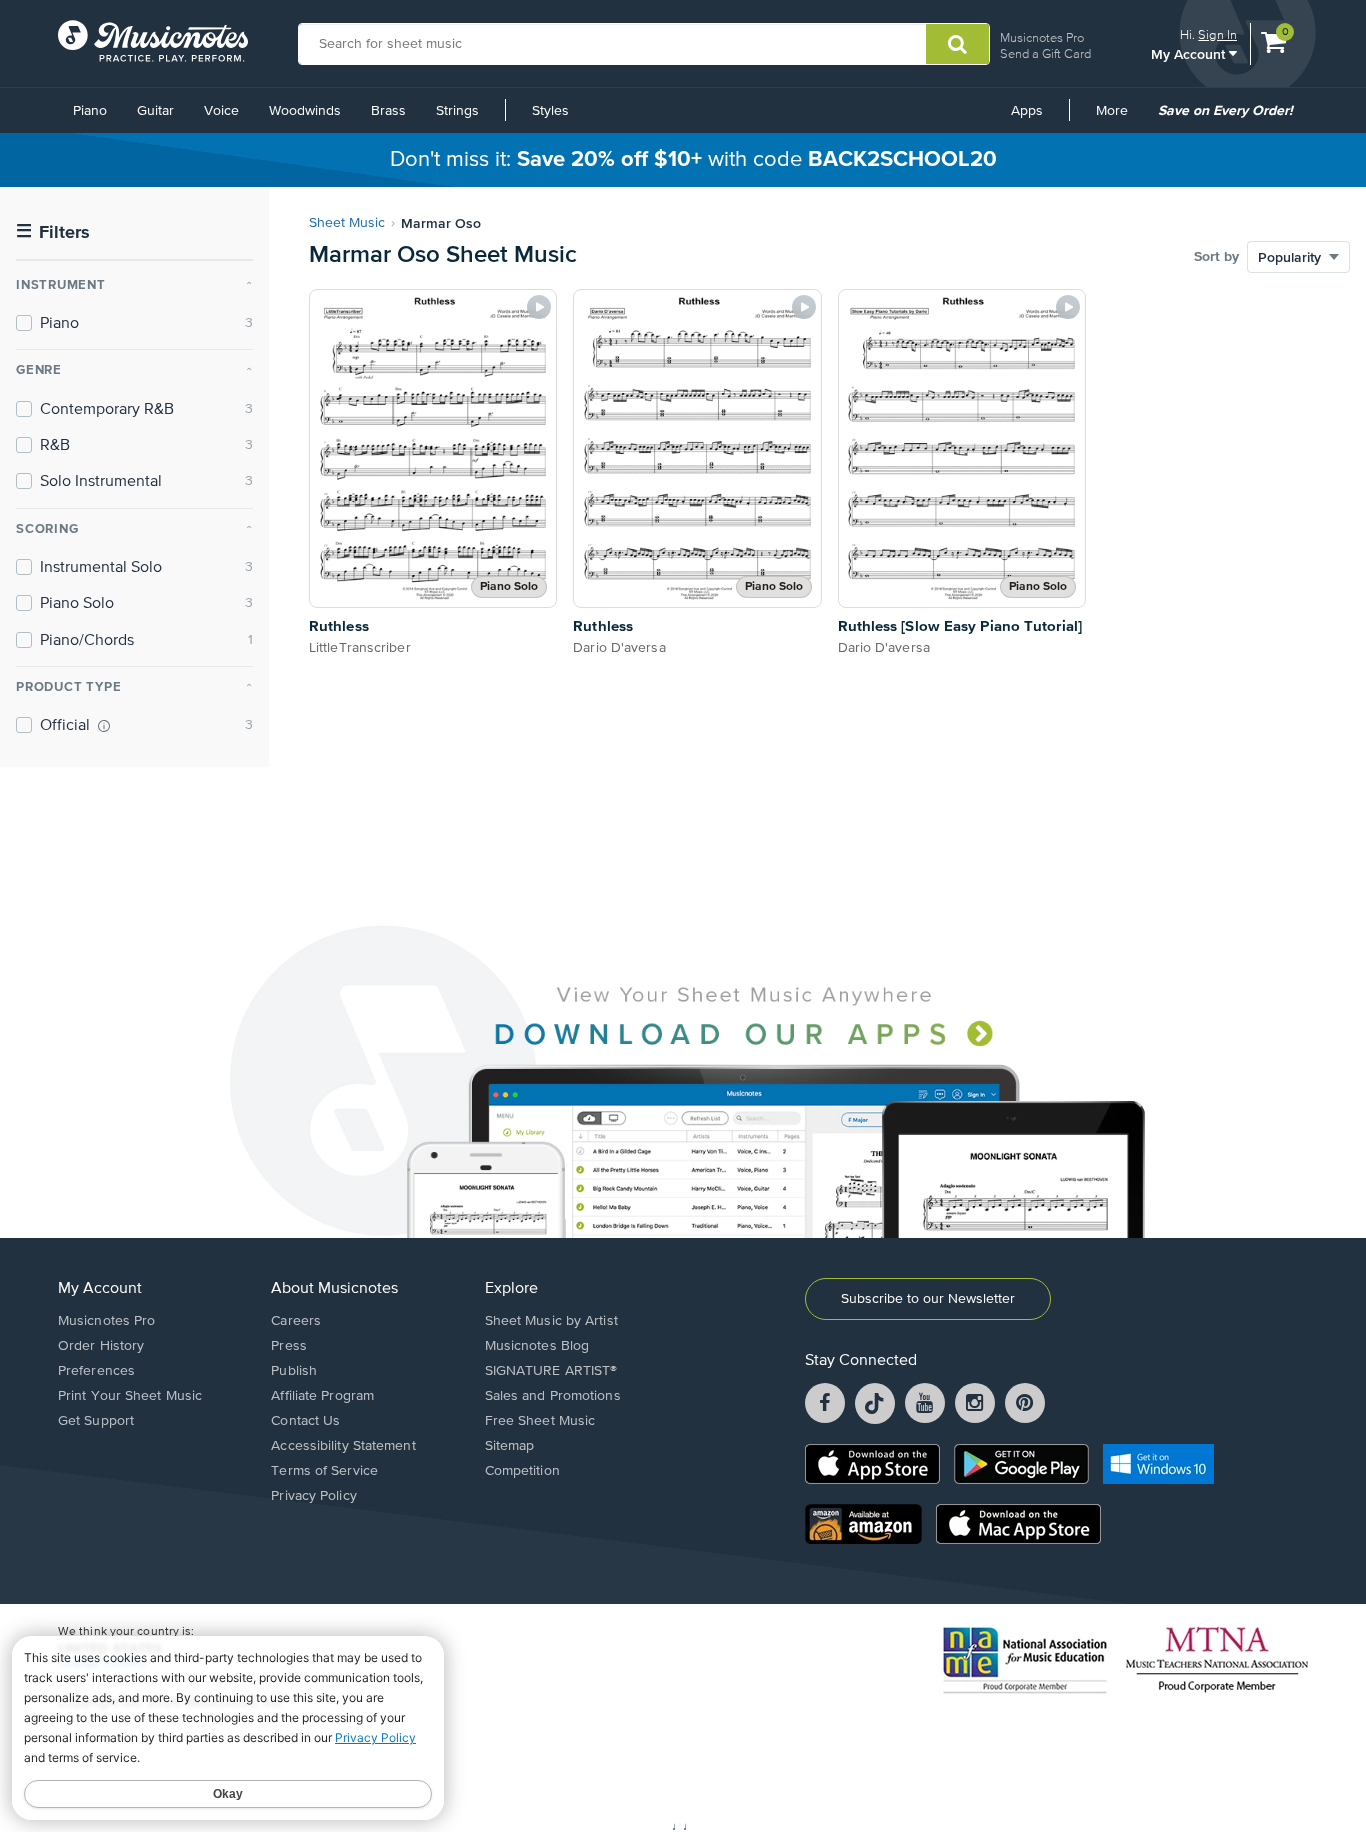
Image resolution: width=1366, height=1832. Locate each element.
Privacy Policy (313, 1496)
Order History (101, 1346)
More (1119, 118)
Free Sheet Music (540, 1421)
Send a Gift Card (1045, 53)
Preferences (96, 1371)
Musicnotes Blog (537, 1346)
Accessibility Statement (343, 1446)
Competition (522, 1471)
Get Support (96, 1421)
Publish (294, 1371)
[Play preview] (539, 307)
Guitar (155, 111)
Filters (53, 232)
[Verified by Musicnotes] (104, 726)
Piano (90, 111)
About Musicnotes (334, 1289)
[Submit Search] (957, 44)
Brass (388, 111)
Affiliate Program (322, 1396)
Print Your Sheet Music (130, 1396)
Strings (457, 111)
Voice (221, 111)
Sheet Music (347, 223)
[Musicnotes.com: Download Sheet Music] (153, 41)
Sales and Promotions (553, 1396)
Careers (296, 1321)
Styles (550, 111)
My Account (1190, 53)
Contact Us (305, 1421)
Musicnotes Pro (1042, 37)
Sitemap (510, 1446)
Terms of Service (324, 1471)
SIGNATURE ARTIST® (551, 1371)
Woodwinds (305, 111)
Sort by (1216, 257)
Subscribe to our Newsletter (928, 1299)
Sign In (1217, 34)
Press (289, 1346)
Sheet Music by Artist (551, 1321)
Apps (1027, 111)
